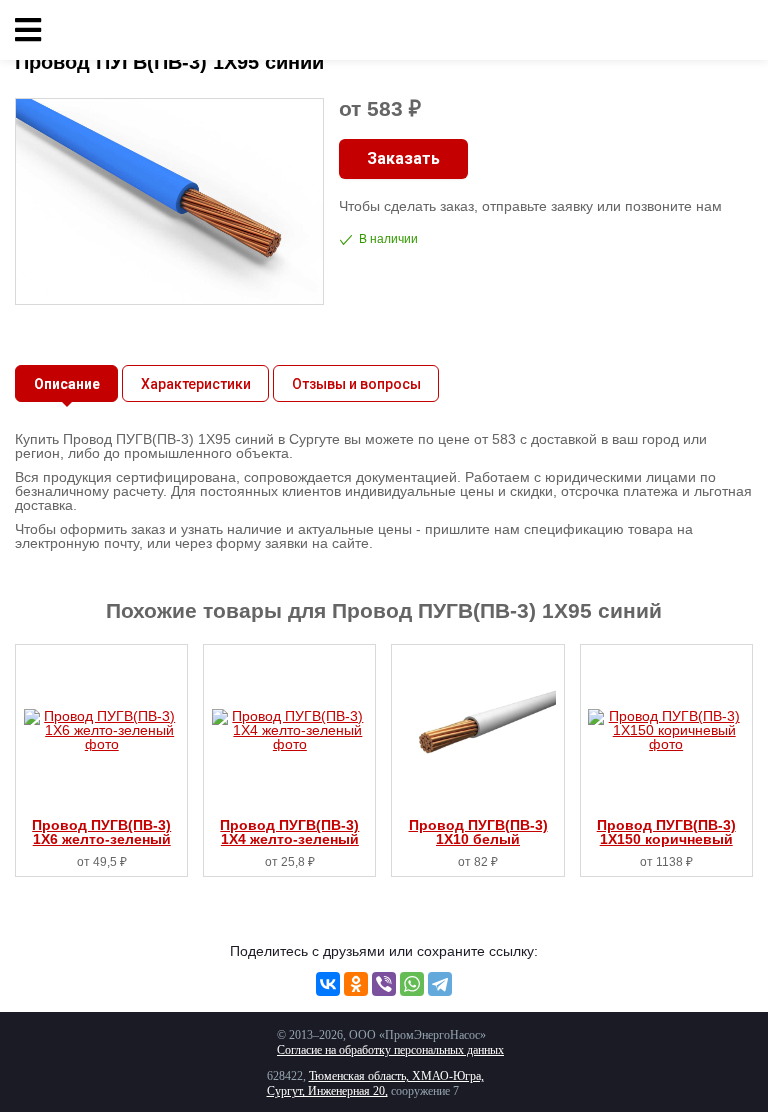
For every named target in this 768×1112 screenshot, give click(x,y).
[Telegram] (440, 984)
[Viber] (384, 984)
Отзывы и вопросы (356, 384)
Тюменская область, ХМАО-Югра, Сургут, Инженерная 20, (375, 1084)
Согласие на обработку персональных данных (390, 1050)
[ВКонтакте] (328, 984)
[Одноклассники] (356, 984)
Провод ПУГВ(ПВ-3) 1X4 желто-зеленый (289, 832)
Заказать (403, 158)
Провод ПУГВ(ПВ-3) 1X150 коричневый (666, 832)
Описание (67, 384)
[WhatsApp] (412, 984)
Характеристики (196, 384)
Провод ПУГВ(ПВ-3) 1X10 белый (478, 832)
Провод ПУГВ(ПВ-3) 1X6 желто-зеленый (101, 832)
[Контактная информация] (738, 30)
